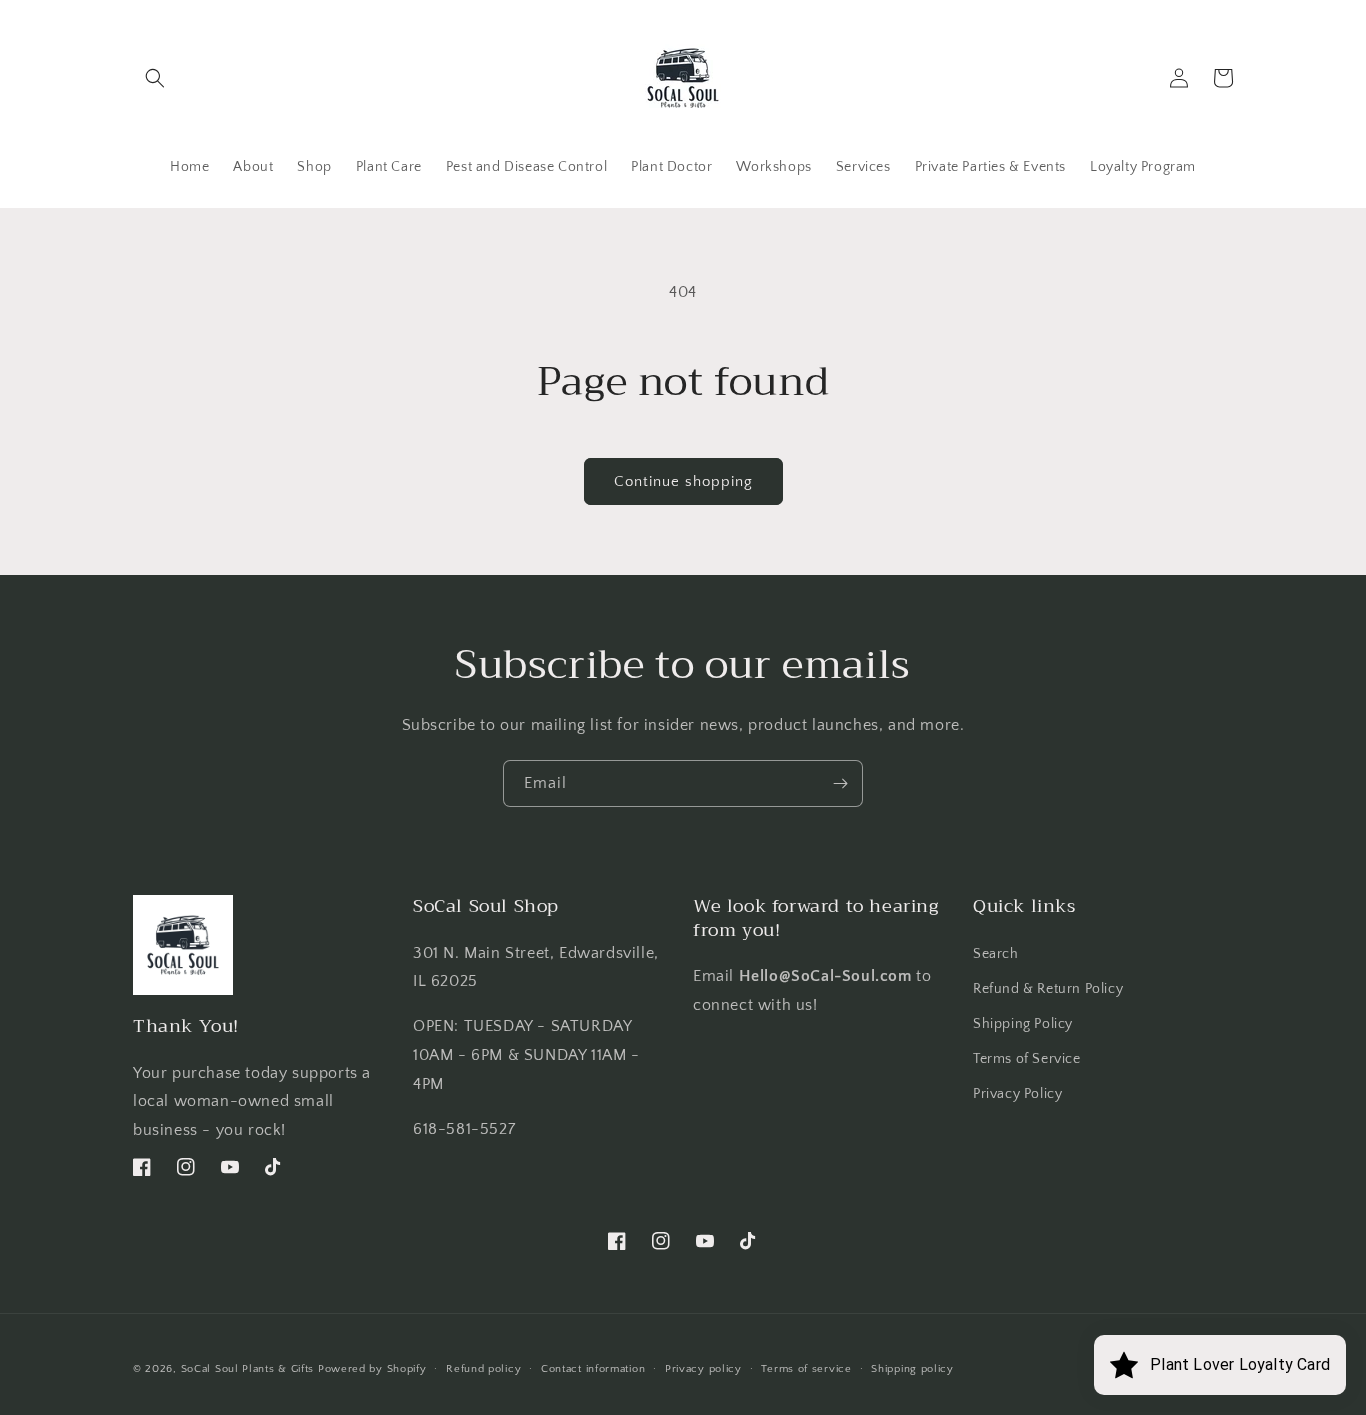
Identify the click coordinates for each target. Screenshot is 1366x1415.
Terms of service (806, 1369)
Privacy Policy (1017, 1094)
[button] (155, 78)
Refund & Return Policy (1048, 989)
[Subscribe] (840, 783)
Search (996, 954)
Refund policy (483, 1369)
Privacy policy (703, 1369)
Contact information (593, 1369)
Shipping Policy (1023, 1024)
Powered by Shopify (372, 1369)
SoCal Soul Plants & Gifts (248, 1369)
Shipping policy (912, 1369)
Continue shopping (683, 481)
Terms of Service (1027, 1059)
